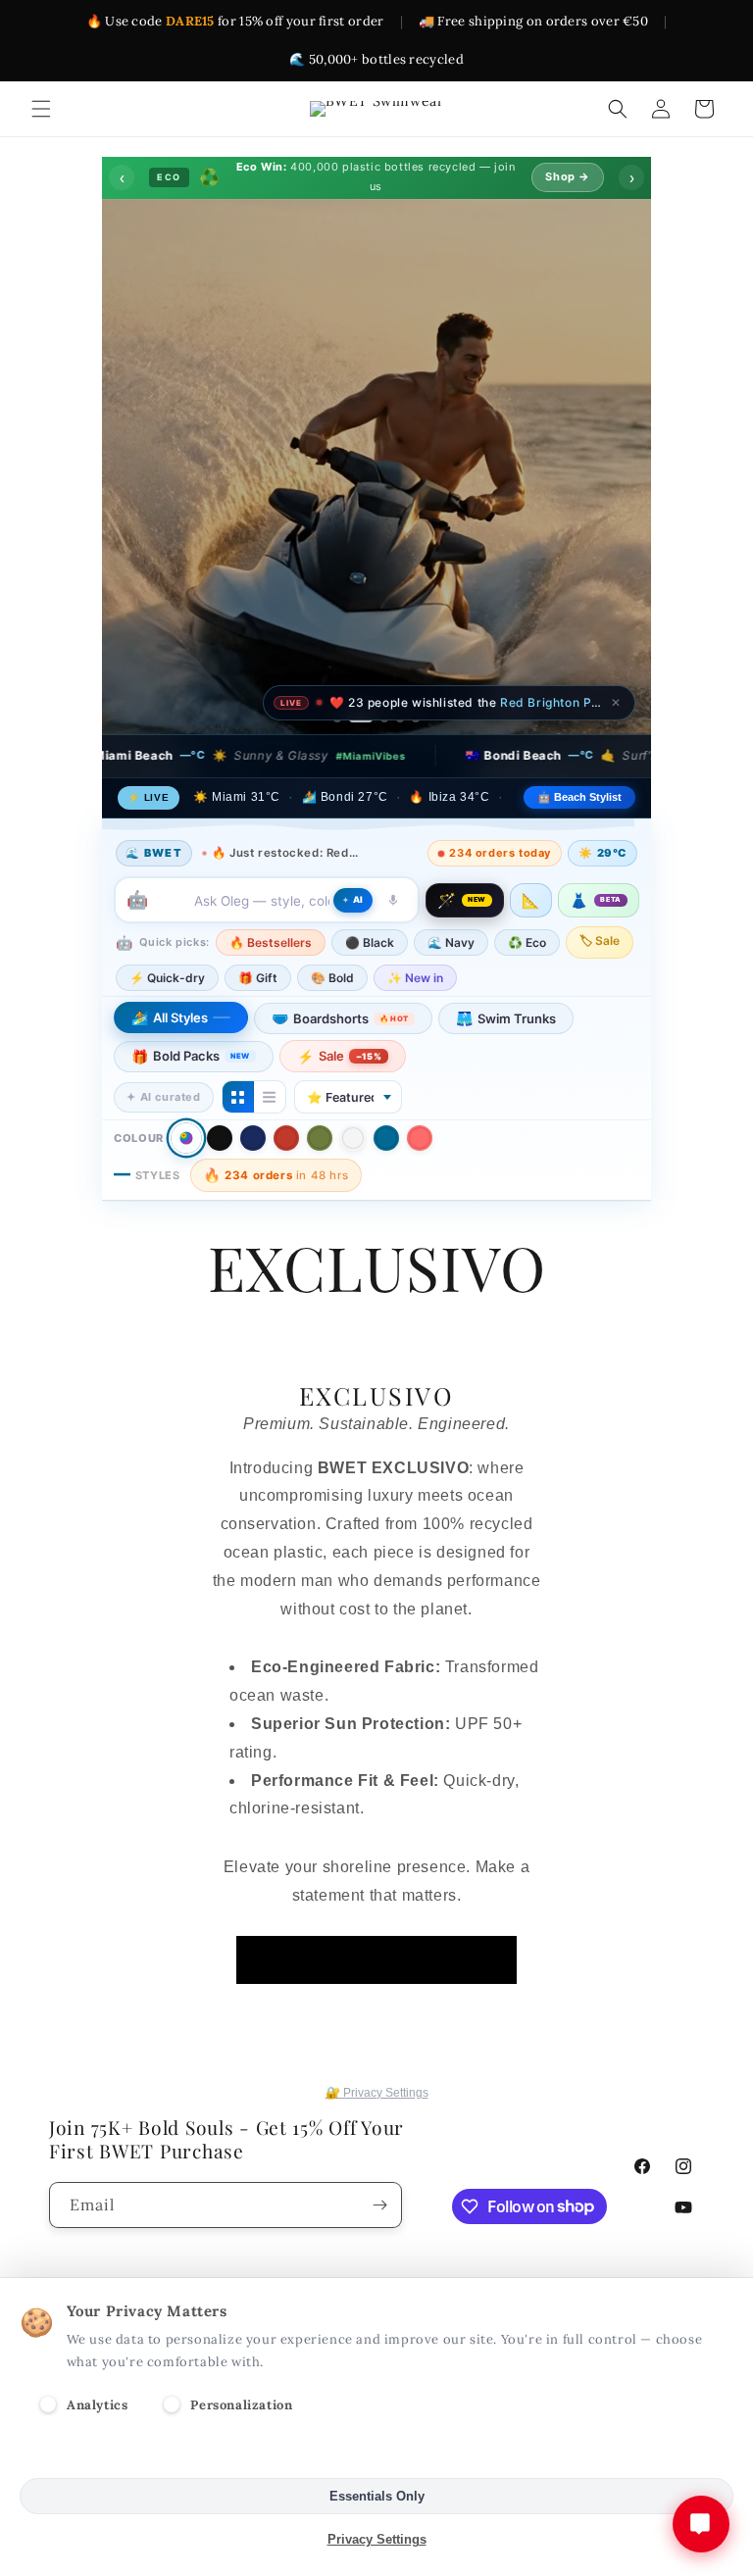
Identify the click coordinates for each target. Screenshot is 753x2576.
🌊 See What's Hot (207, 582)
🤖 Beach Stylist (579, 797)
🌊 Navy (451, 942)
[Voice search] (393, 900)
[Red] (286, 1138)
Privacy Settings (377, 2539)
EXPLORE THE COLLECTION (376, 1959)
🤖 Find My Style (352, 582)
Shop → (568, 176)
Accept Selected (377, 2453)
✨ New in (415, 978)
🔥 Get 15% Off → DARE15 (521, 582)
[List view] (270, 1097)
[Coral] (420, 1138)
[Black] (220, 1138)
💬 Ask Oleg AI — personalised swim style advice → (384, 675)
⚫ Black (370, 942)
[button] (41, 109)
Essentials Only (377, 2496)
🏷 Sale (600, 941)
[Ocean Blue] (386, 1138)
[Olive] (320, 1138)
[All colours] (186, 1139)
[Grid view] (238, 1097)
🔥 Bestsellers (271, 942)
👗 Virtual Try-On (376, 625)
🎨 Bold (332, 978)
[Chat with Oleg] (701, 2524)
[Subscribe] (379, 2205)
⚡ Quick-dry (167, 978)
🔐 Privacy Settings (377, 2093)
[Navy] (253, 1138)
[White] (353, 1138)
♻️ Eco (527, 942)
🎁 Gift (258, 978)
